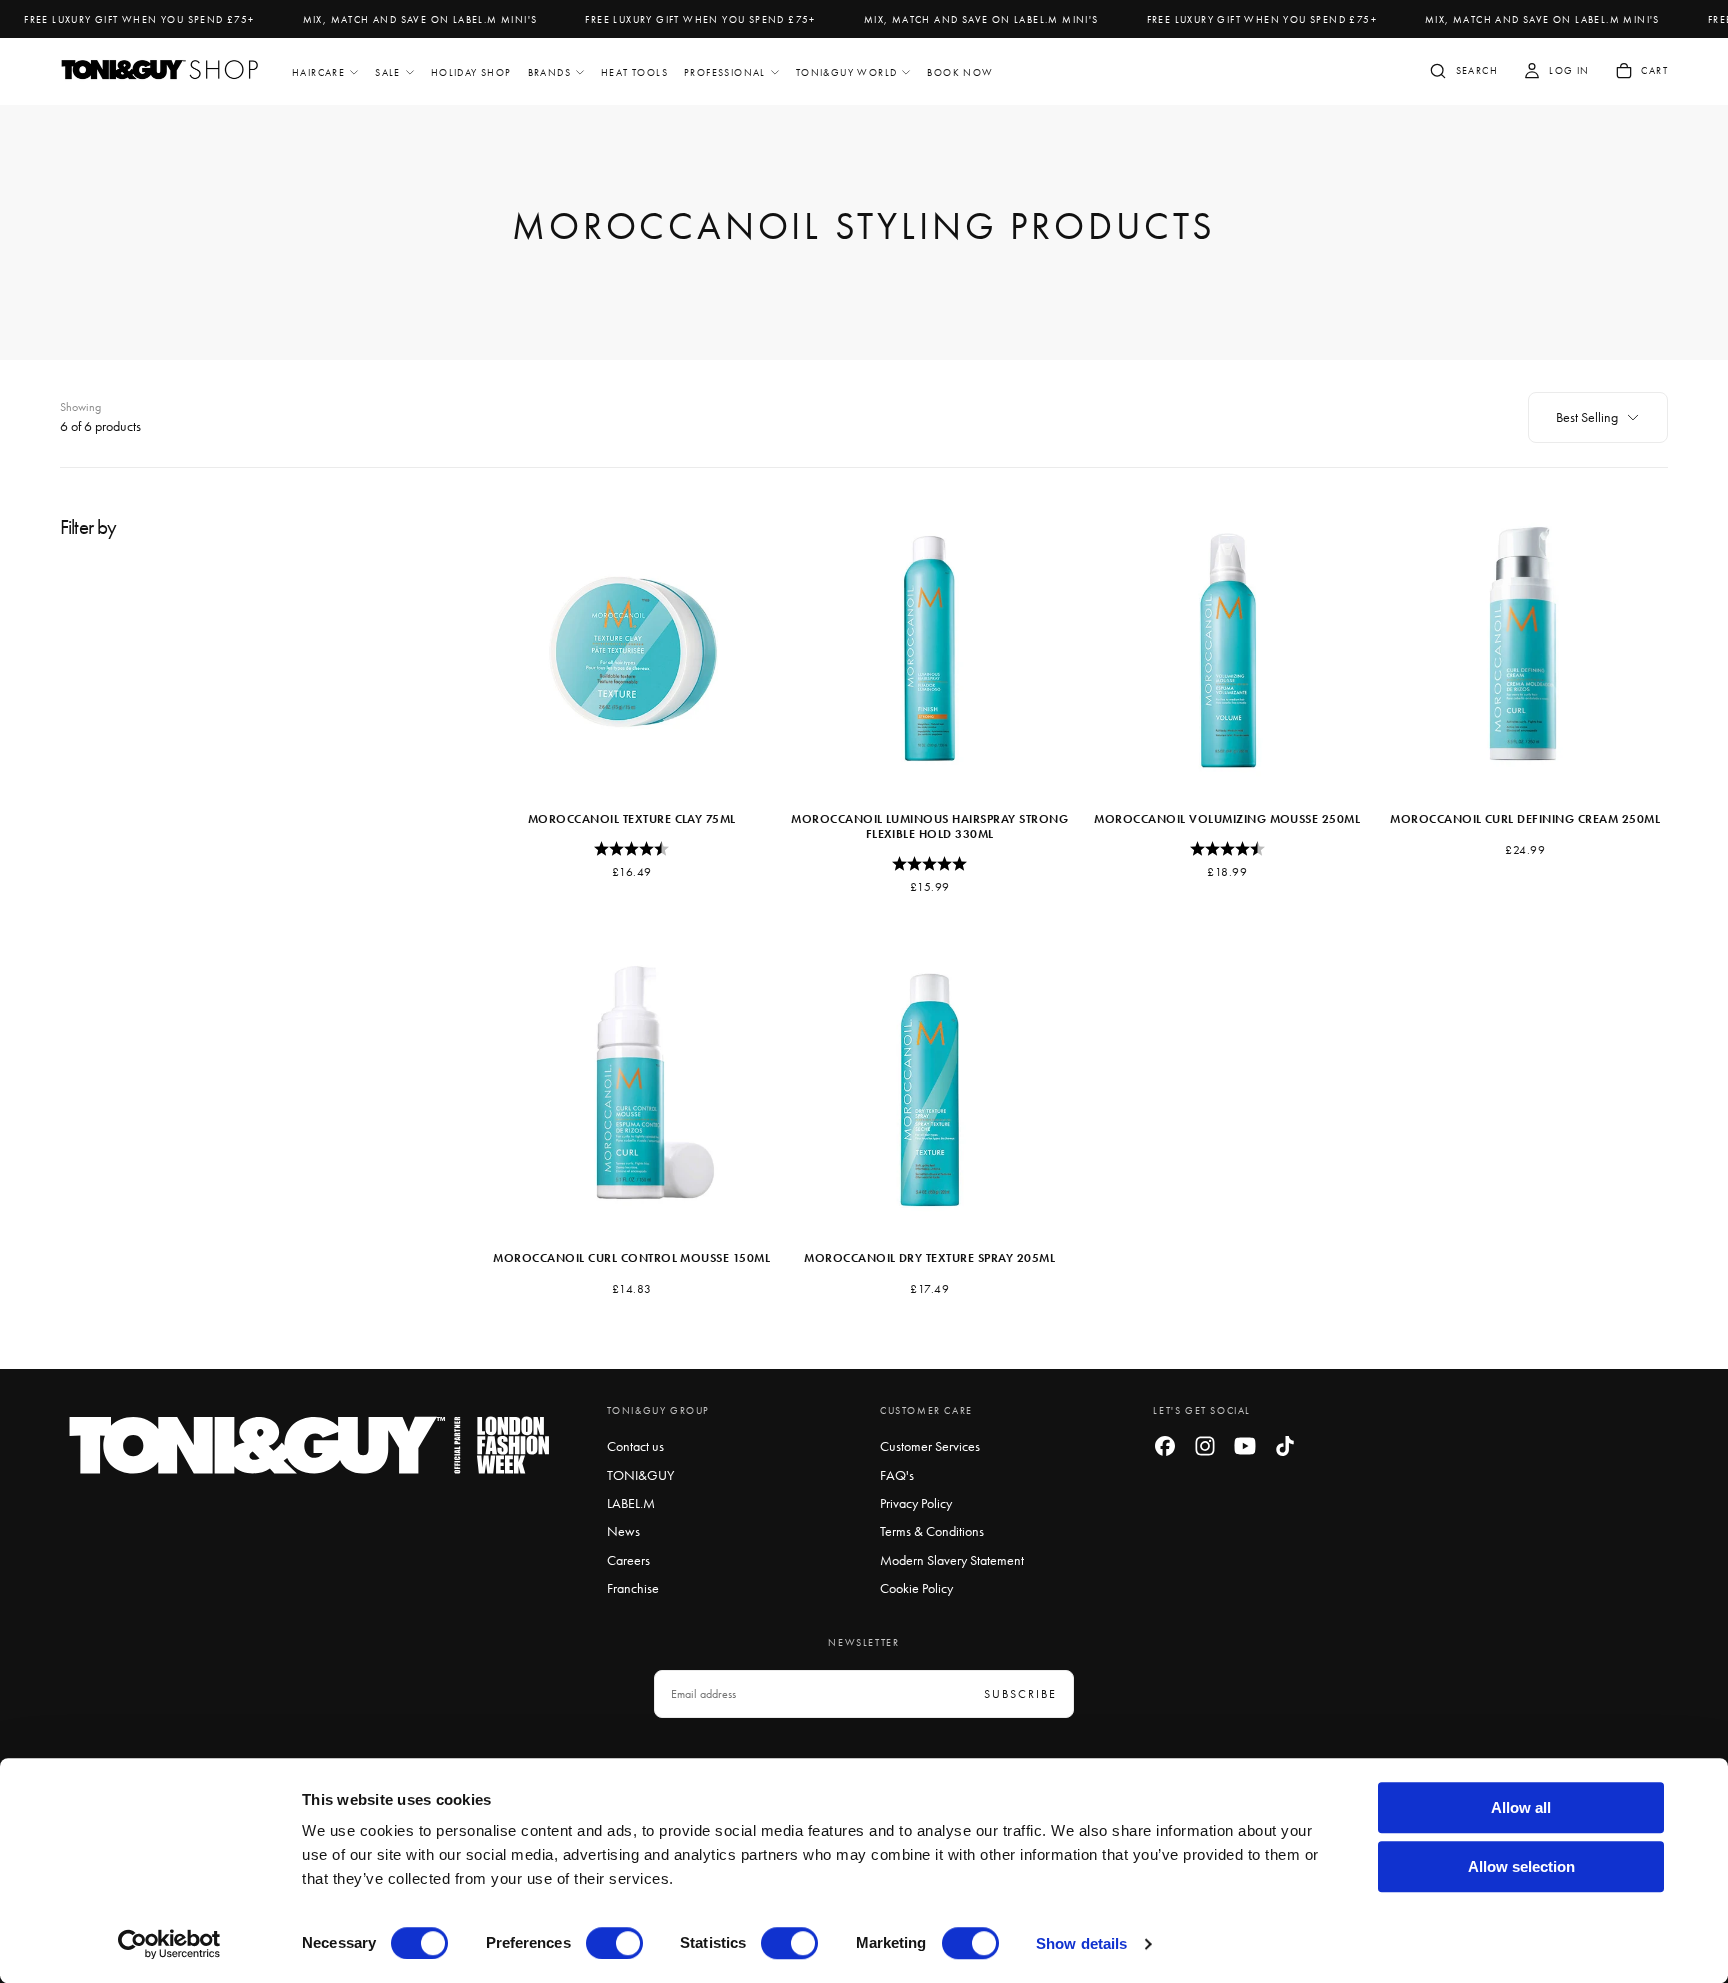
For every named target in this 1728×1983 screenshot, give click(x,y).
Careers (628, 1560)
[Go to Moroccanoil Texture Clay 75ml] (632, 648)
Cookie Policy (916, 1588)
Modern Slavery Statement (952, 1560)
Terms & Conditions (932, 1531)
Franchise (633, 1588)
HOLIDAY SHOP (471, 72)
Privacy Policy (916, 1503)
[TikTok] (1285, 1446)
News (623, 1531)
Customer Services (930, 1446)
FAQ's (897, 1475)
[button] (1463, 73)
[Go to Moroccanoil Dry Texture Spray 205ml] (930, 1087)
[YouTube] (1245, 1446)
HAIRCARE (318, 72)
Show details (1081, 1943)
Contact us (635, 1446)
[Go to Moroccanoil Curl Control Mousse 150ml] (632, 1087)
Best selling (1587, 417)
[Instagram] (1205, 1446)
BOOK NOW (960, 72)
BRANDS (549, 72)
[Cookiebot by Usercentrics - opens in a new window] (169, 1944)
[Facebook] (1165, 1446)
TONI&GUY (640, 1475)
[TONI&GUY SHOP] (310, 1445)
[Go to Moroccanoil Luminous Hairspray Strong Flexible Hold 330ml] (930, 648)
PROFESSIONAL (725, 72)
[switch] (614, 1943)
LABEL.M (631, 1503)
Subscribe (1020, 1694)
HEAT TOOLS (634, 72)
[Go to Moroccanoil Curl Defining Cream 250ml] (1525, 648)
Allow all (1521, 1807)
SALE (388, 72)
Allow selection (1521, 1866)
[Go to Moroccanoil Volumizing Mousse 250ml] (1228, 648)
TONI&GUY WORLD (847, 72)
